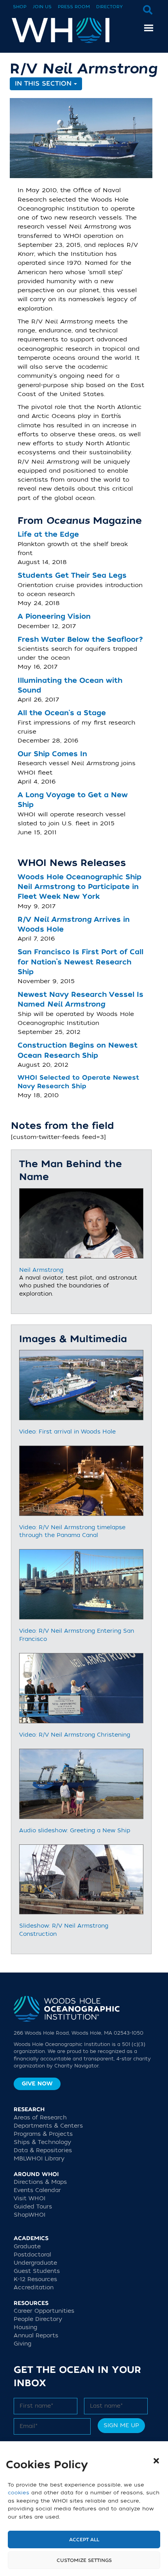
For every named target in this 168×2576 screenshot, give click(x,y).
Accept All (84, 2540)
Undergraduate (35, 2263)
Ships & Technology (42, 2142)
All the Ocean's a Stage (62, 713)
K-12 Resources (35, 2279)
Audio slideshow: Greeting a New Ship (75, 1831)
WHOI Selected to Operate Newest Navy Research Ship (78, 1082)
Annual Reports (36, 2336)
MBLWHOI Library (39, 2159)
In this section (44, 84)
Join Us (42, 7)
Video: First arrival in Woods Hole (67, 1432)
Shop (20, 7)
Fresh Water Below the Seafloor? (80, 640)
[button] (156, 2461)
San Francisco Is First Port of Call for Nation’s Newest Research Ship (80, 962)
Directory (109, 7)
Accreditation (34, 2288)
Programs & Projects (43, 2134)
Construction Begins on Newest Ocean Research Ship (78, 1050)
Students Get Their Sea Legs (72, 576)
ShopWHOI (29, 2215)
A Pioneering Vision (54, 617)
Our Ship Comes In (52, 754)
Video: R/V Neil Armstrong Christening (75, 1735)
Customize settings (84, 2560)
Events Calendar (37, 2190)
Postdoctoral (32, 2255)
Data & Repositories (43, 2150)
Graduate (27, 2247)
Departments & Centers (48, 2126)
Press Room (74, 7)
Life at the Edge (48, 535)
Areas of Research (40, 2118)
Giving (22, 2344)
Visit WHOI (29, 2198)
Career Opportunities (44, 2311)
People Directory (38, 2319)
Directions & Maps (40, 2182)
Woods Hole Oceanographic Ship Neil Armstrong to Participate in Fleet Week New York (80, 887)
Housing (25, 2327)
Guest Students (37, 2271)
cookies (19, 2493)
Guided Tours (33, 2207)
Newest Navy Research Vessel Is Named (80, 1000)
